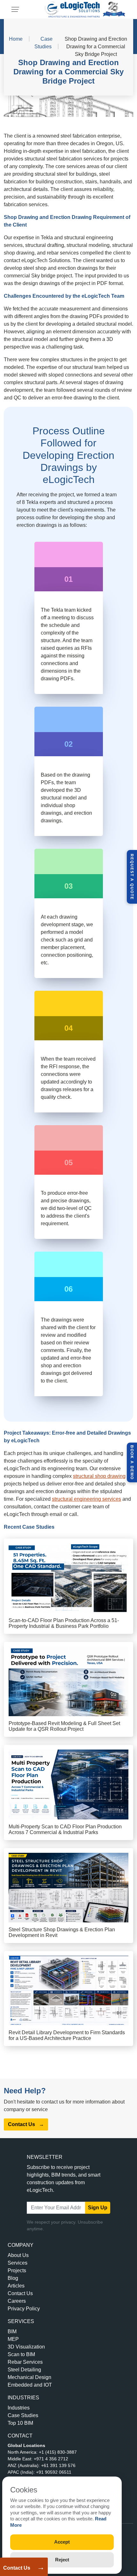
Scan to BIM (21, 2354)
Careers (17, 2301)
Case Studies (23, 2415)
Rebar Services (25, 2362)
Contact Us (17, 2568)
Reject (62, 2560)
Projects (17, 2270)
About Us (18, 2255)
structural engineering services (87, 1499)
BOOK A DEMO (132, 1462)
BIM (12, 2331)
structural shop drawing (99, 1476)
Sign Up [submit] (98, 2208)
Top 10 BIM (20, 2423)
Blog (13, 2278)
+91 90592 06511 (54, 2472)
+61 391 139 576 (58, 2465)
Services (18, 2263)
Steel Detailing (24, 2370)
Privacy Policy (24, 2309)
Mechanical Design (29, 2377)
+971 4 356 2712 (51, 2459)
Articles (16, 2286)
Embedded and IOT (30, 2385)
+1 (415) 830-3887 (58, 2452)
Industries (19, 2408)
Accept (62, 2542)
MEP (13, 2339)
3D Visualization (26, 2347)
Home (16, 39)
